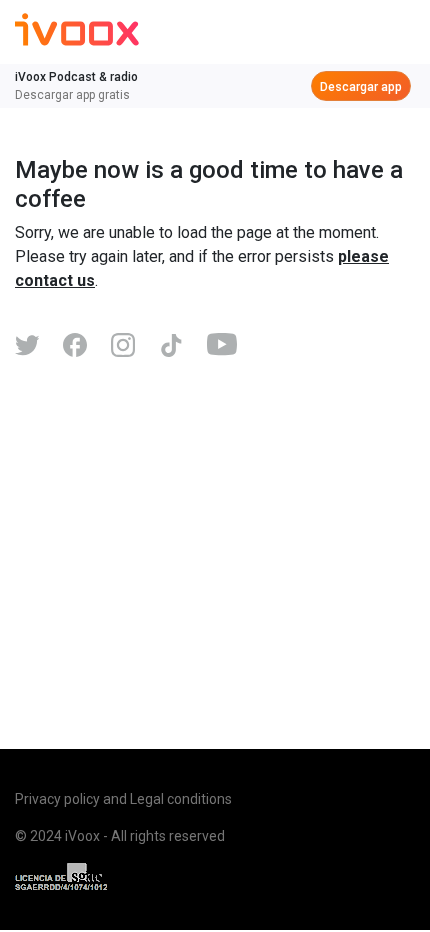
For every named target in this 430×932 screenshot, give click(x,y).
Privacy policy (57, 799)
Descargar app (361, 87)
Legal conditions (181, 799)
